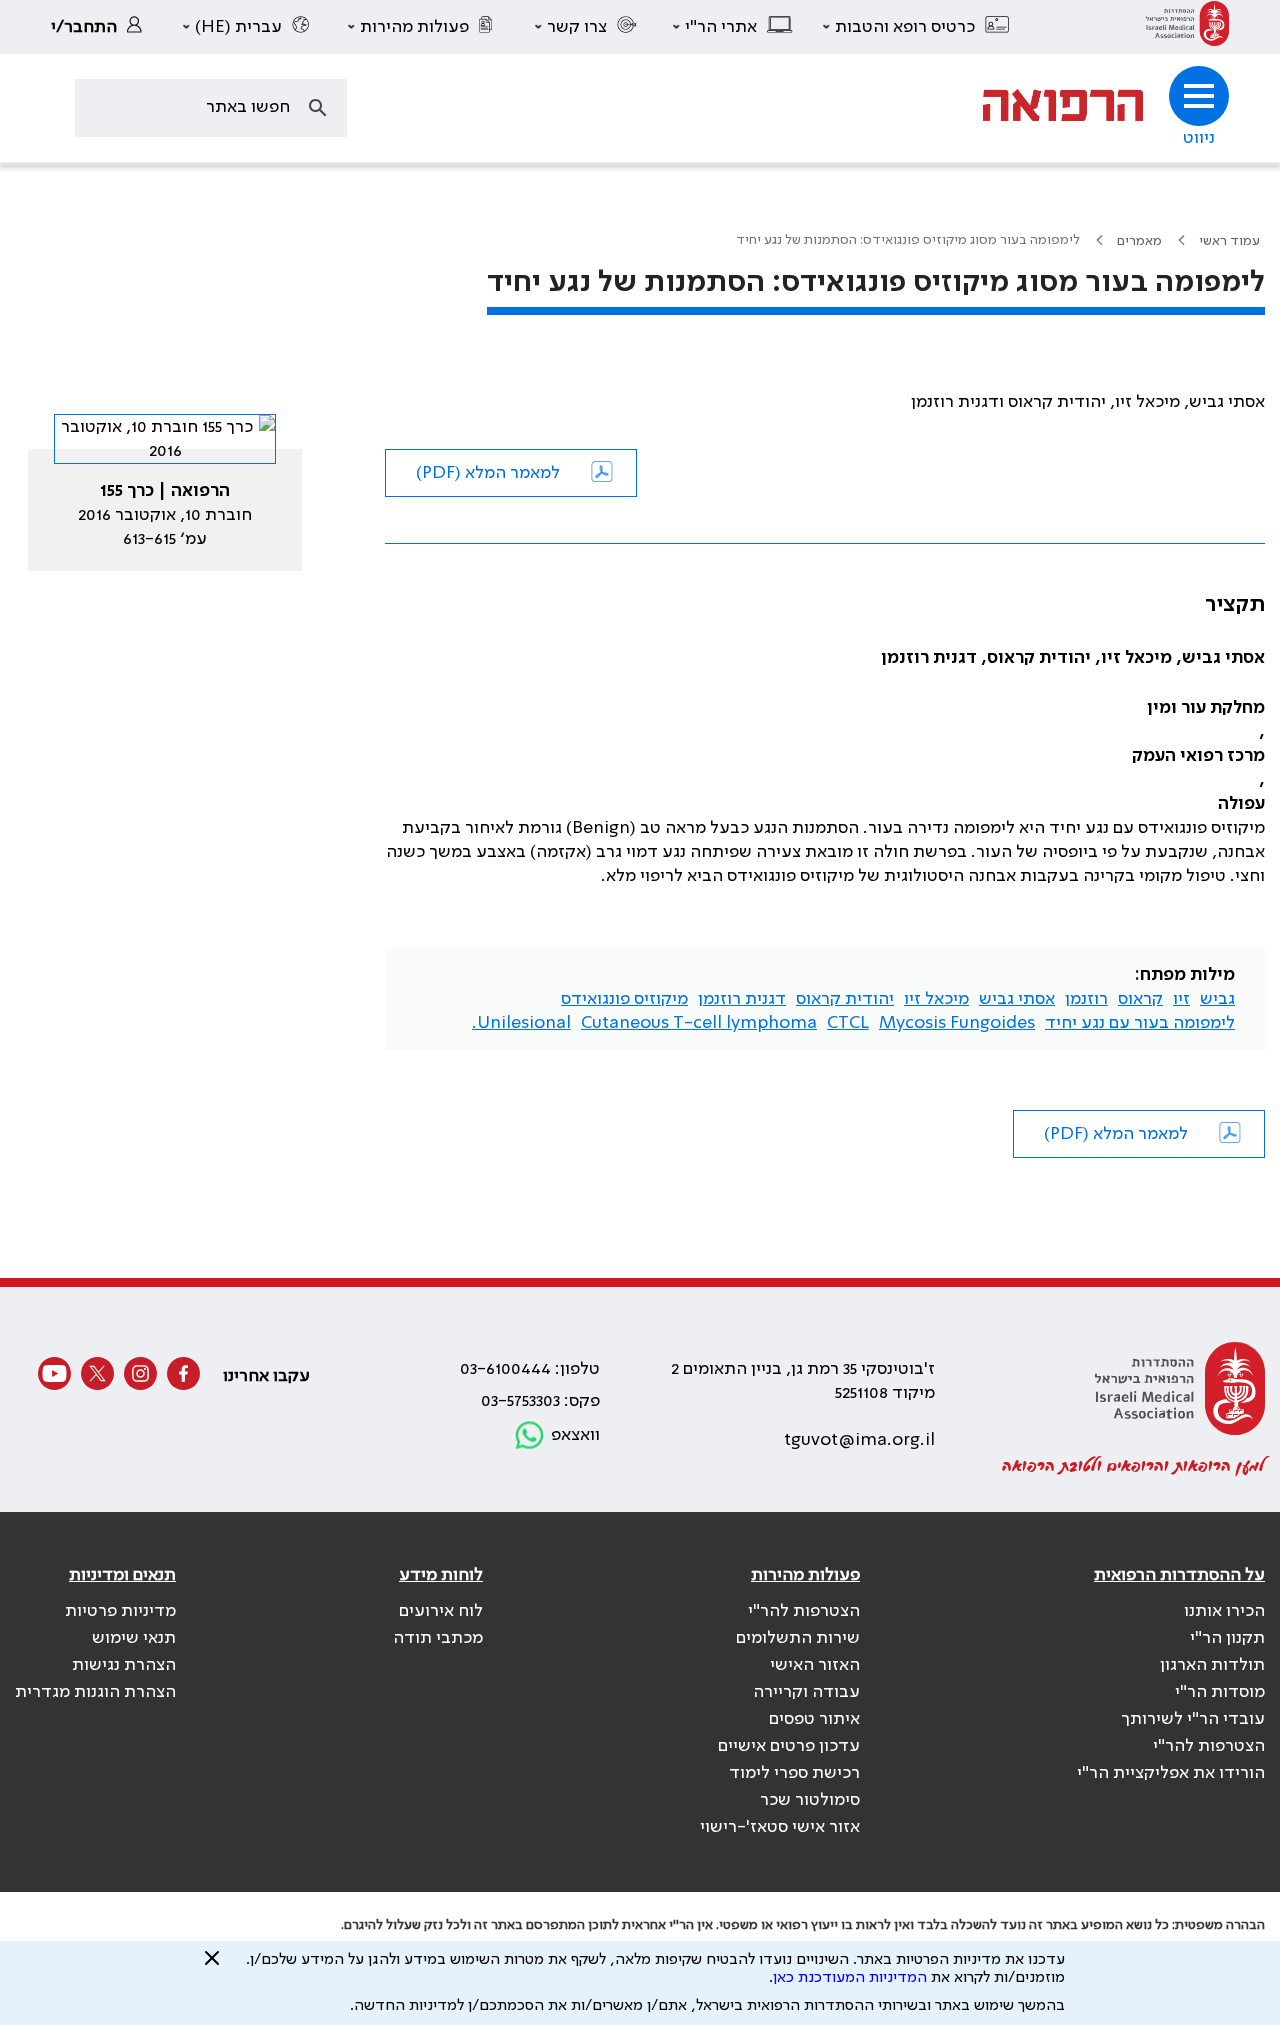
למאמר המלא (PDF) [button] (488, 473)
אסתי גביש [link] (1017, 999)
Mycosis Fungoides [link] (957, 1023)
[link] (1187, 27)
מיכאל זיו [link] (936, 999)
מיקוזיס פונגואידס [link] (624, 999)
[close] (212, 1966)
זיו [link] (1181, 999)
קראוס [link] (1140, 999)
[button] (917, 27)
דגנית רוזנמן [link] (742, 999)
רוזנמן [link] (1086, 999)
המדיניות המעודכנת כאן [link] (850, 1978)
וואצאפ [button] (575, 1435)
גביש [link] (1217, 999)
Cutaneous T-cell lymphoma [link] (699, 1023)
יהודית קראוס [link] (845, 999)
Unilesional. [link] (521, 1023)
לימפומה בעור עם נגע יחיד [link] (1140, 1023)
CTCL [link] (848, 1023)
